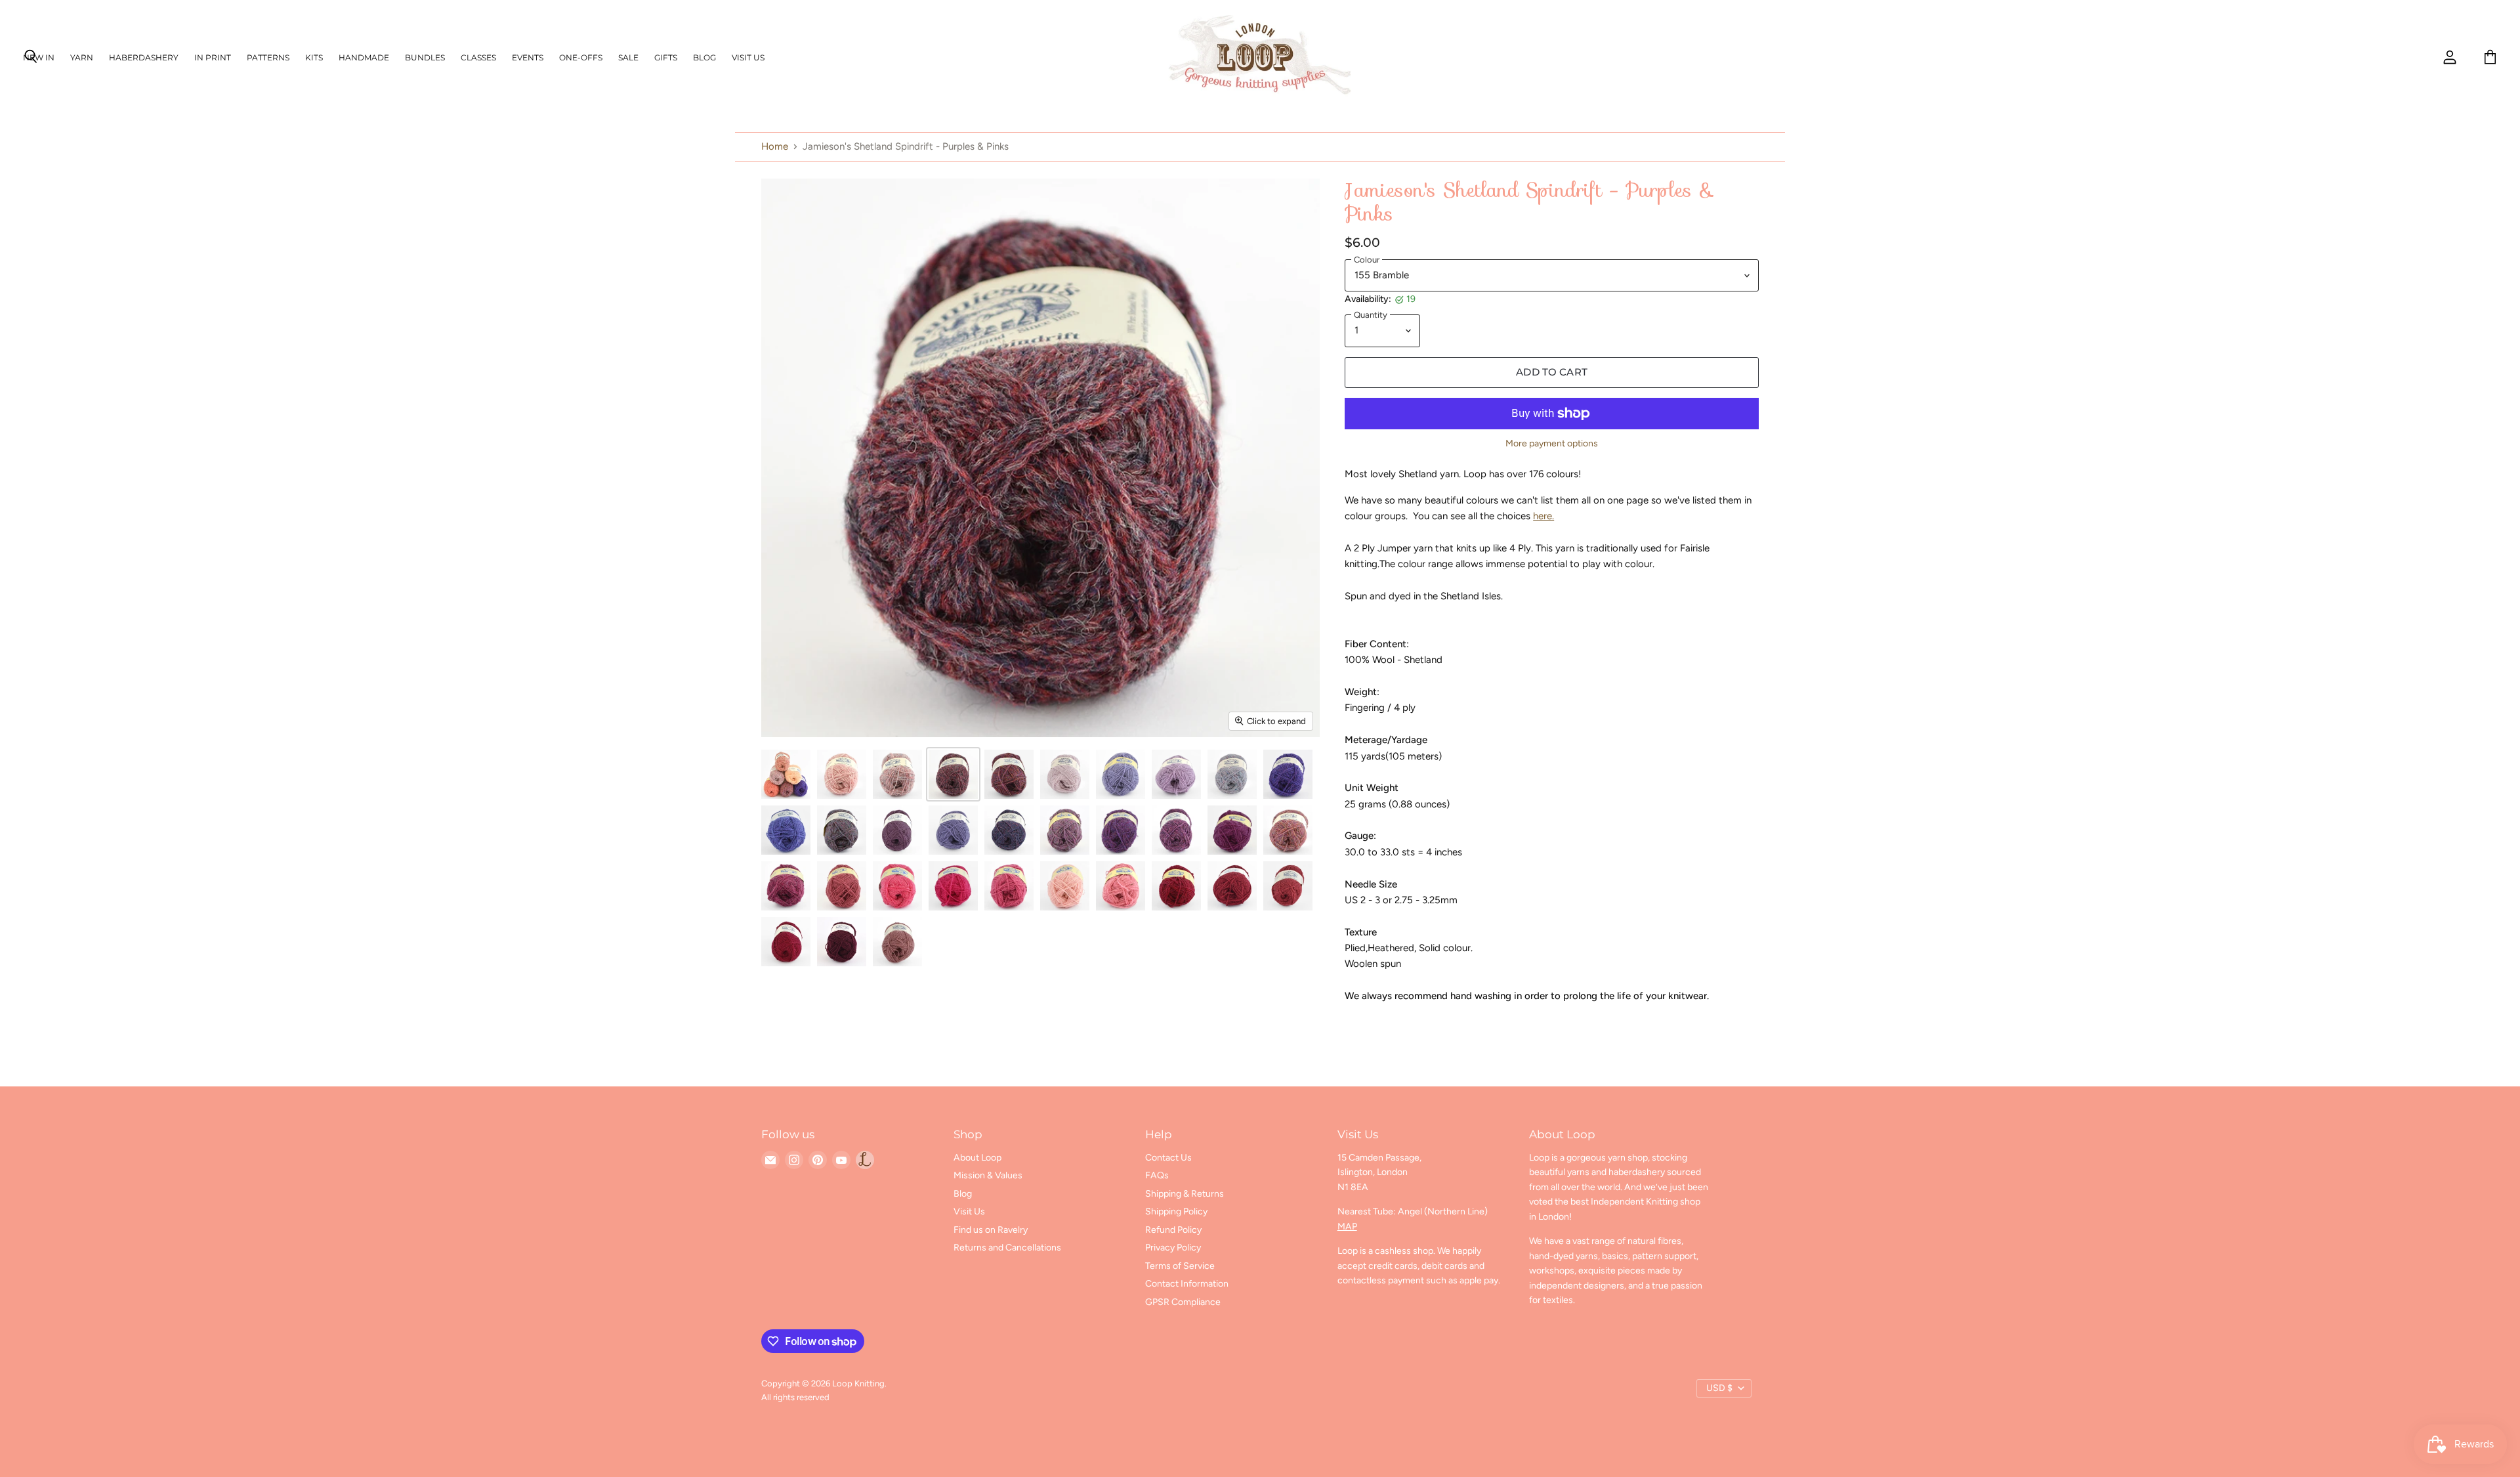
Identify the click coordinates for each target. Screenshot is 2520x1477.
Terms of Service (1180, 1266)
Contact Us (1168, 1158)
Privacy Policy (1173, 1248)
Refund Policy (1173, 1230)
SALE (628, 57)
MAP (1347, 1227)
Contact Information (1187, 1284)
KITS (314, 57)
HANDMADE (364, 57)
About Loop (977, 1158)
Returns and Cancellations (1007, 1248)
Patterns (268, 57)
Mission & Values (988, 1175)
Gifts (666, 57)
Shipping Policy (1176, 1211)
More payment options (1552, 444)
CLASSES (478, 57)
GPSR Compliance (1183, 1302)
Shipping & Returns (1185, 1194)
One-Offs (581, 57)
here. (1543, 516)
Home (775, 147)
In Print (213, 57)
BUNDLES (425, 57)
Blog (704, 57)
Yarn (82, 57)
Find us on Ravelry (991, 1230)
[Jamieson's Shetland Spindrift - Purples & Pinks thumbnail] (786, 774)
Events (528, 57)
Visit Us (748, 57)
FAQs (1157, 1175)
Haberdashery (144, 57)
